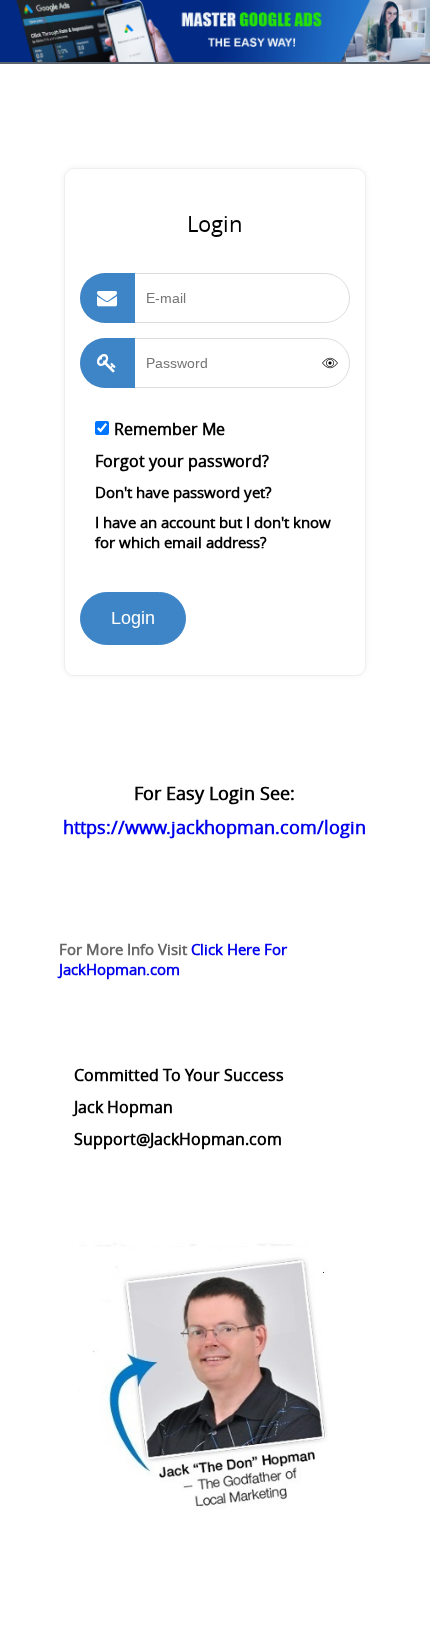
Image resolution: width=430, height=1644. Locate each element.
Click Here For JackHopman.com (173, 959)
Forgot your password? (182, 461)
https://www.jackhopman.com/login (214, 827)
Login (133, 618)
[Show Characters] (330, 363)
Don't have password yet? (183, 492)
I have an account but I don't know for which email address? (213, 532)
